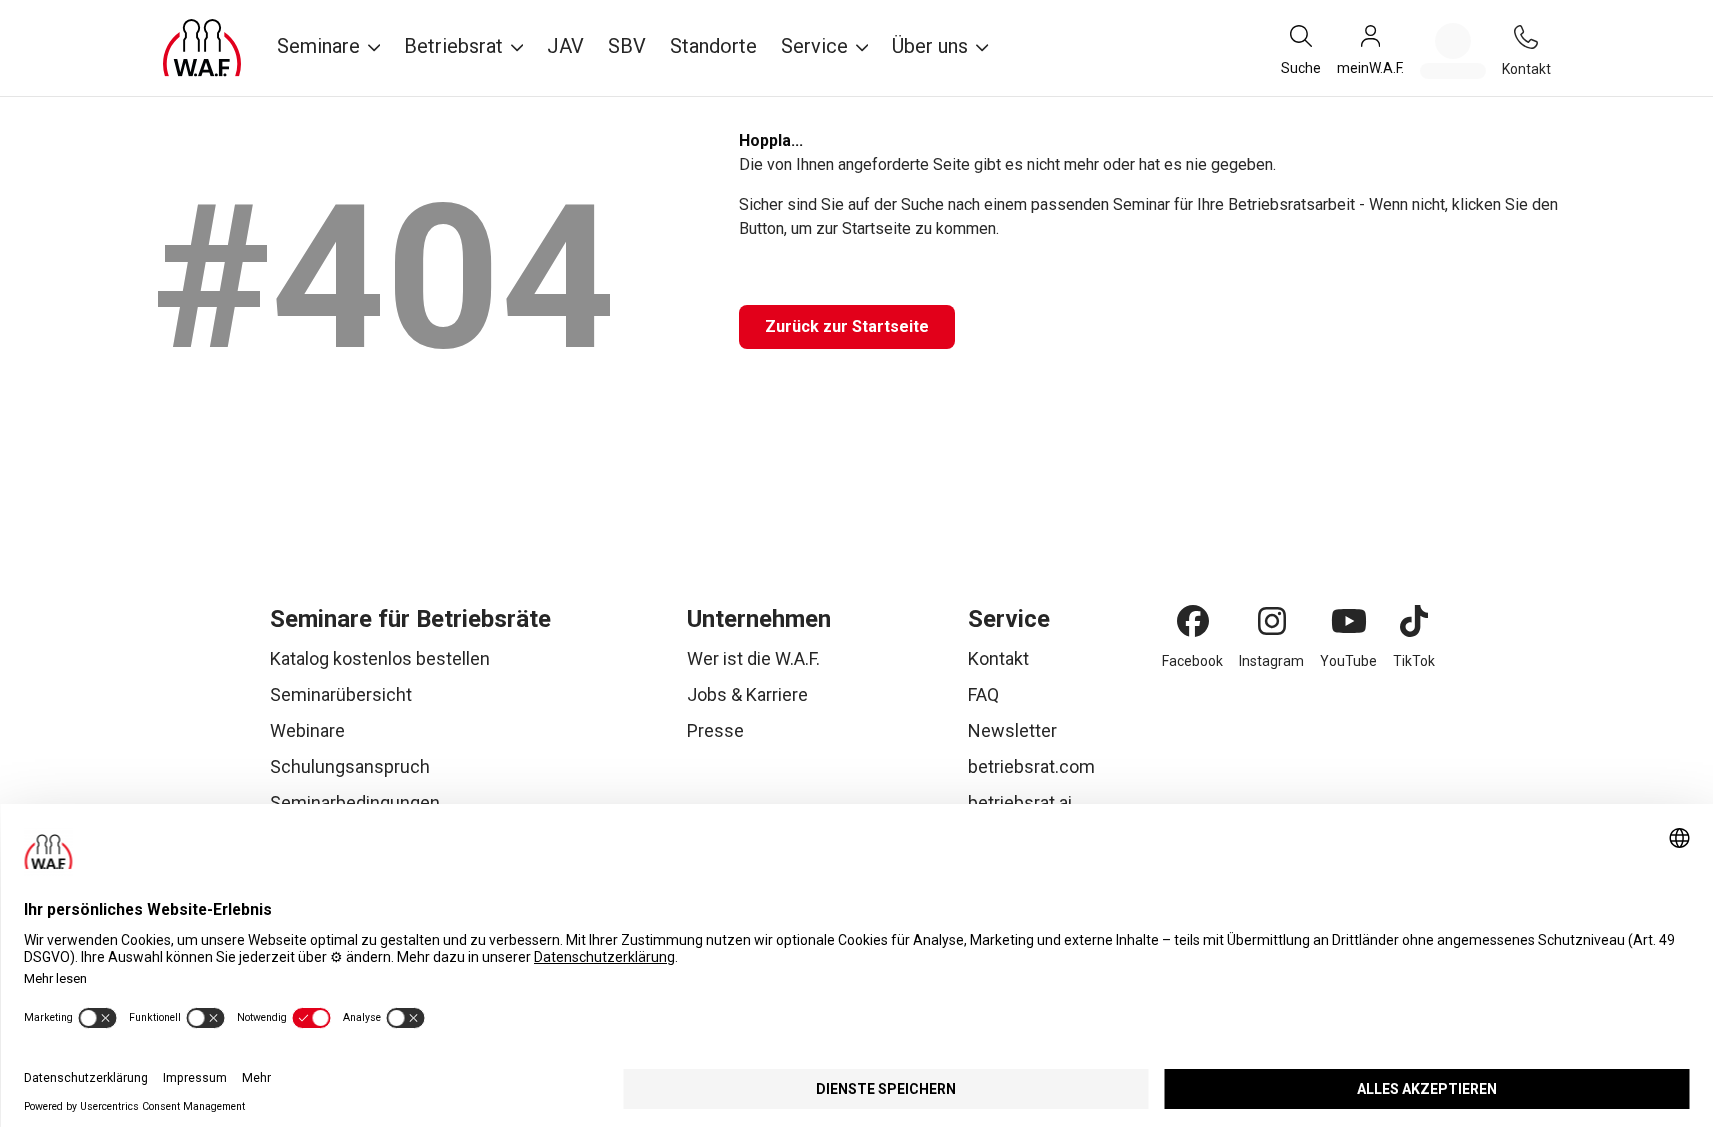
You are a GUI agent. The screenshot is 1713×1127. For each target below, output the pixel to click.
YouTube (1348, 661)
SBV (627, 46)
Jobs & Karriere (747, 694)
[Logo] (202, 48)
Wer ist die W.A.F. (753, 658)
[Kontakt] (1526, 37)
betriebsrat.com (1031, 766)
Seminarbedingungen (355, 802)
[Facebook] (1193, 621)
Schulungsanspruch (350, 766)
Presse (715, 730)
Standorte (713, 46)
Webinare (307, 730)
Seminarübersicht (341, 694)
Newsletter (1012, 730)
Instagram (1271, 661)
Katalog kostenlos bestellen (380, 658)
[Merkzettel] (1453, 51)
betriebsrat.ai (1020, 802)
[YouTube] (1349, 621)
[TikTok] (1414, 621)
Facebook (1192, 661)
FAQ (983, 694)
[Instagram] (1272, 621)
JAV (565, 46)
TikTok (1414, 661)
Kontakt (998, 658)
